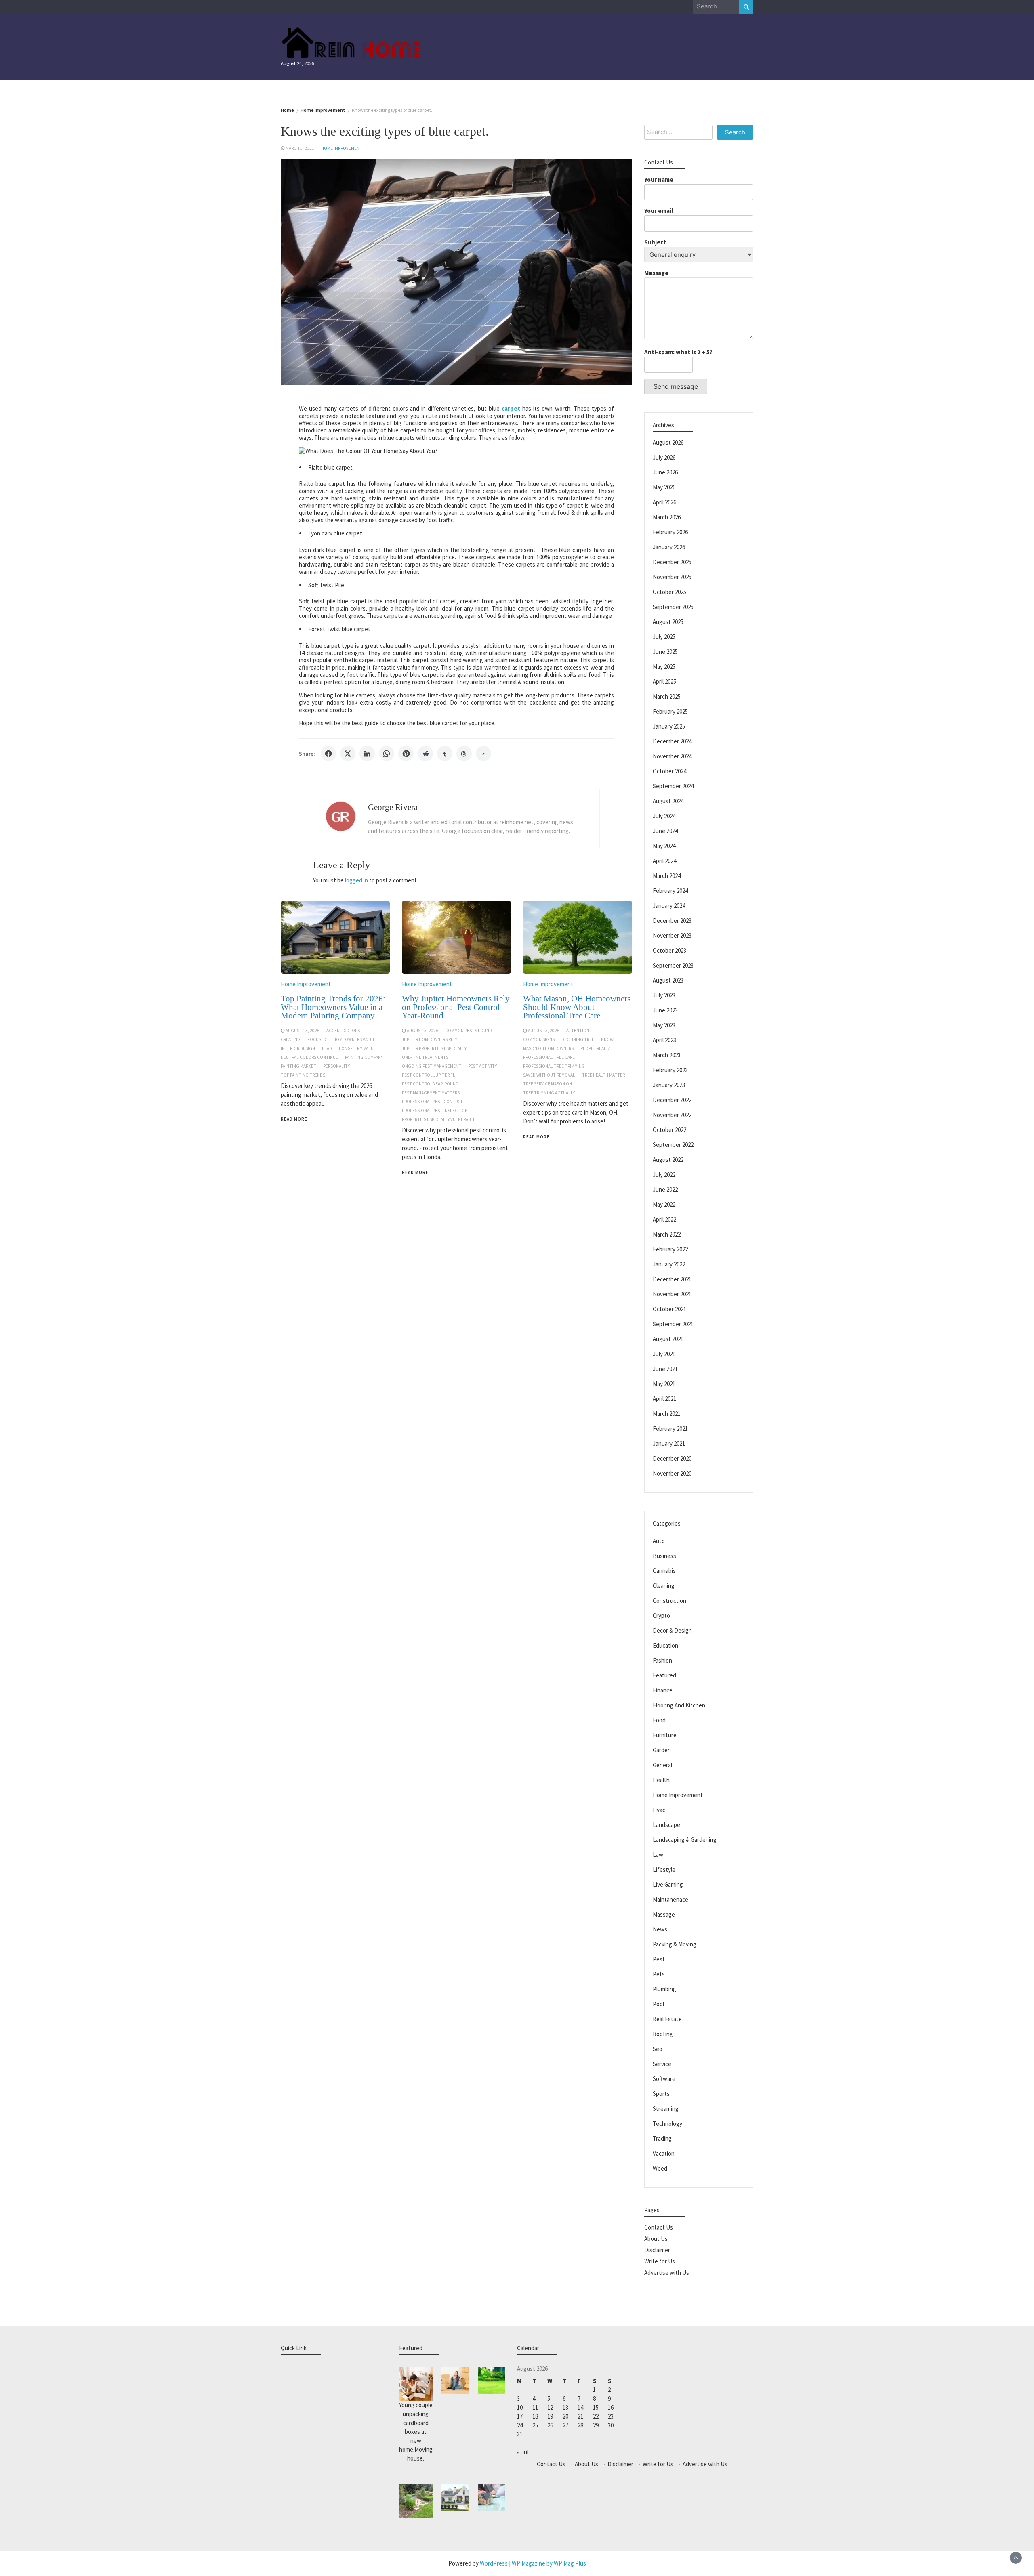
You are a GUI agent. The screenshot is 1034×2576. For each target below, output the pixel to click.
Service (662, 2064)
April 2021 (664, 1399)
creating (291, 1039)
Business (664, 1556)
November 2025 (672, 577)
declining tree (578, 1039)
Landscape (666, 1825)
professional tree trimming (554, 1066)
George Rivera (393, 807)
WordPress (494, 2563)
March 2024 (667, 876)
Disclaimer (657, 2250)
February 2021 (670, 1429)
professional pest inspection (435, 1111)
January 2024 (669, 906)
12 (550, 2407)
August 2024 (668, 801)
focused (317, 1039)
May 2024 (664, 846)
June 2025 (665, 652)
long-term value (357, 1048)
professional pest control (433, 1102)
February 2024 (670, 891)
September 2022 (673, 1145)
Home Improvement (342, 148)
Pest (659, 1959)
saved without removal (549, 1075)
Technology (667, 2124)
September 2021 (673, 1324)
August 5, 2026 (422, 1031)
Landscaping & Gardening (685, 1840)
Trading (662, 2138)
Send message (676, 386)
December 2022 (672, 1100)
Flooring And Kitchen (679, 1705)
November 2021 (672, 1294)
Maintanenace (670, 1899)
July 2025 (664, 637)
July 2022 (664, 1175)
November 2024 (672, 756)
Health (661, 1780)
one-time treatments (425, 1057)
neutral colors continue (309, 1057)
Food (659, 1720)
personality (336, 1066)
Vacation (664, 2153)
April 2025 (664, 681)
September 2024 (673, 786)
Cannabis (664, 1571)
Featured (664, 1675)
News (660, 1929)
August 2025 (668, 622)
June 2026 (665, 472)
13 (565, 2407)
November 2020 (672, 1473)
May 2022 (664, 1204)
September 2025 (673, 607)
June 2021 (665, 1369)
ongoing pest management (432, 1066)
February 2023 (670, 1070)
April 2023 (664, 1040)
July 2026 (664, 457)
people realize (597, 1048)
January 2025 (669, 726)
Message (656, 273)
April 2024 (664, 861)
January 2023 (669, 1085)
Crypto (661, 1616)
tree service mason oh (547, 1084)
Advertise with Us (667, 2273)
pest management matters (431, 1093)
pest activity (482, 1066)
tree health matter (603, 1075)
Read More (294, 1119)
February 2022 (670, 1249)
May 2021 (664, 1384)
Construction (669, 1601)
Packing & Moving (675, 1944)
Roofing (663, 2034)
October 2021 (669, 1309)
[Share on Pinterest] (406, 754)
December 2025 (672, 562)
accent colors (343, 1031)
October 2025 (669, 592)
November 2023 (672, 935)
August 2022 (668, 1160)
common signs (539, 1039)
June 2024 (665, 831)
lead (327, 1048)
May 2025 (664, 667)
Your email (659, 211)
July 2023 (664, 995)
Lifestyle (664, 1870)
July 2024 (664, 816)
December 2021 (672, 1279)
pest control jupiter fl (429, 1075)
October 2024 (669, 771)
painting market (298, 1066)
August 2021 (668, 1339)
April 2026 (664, 502)
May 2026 (664, 487)
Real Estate (667, 2019)
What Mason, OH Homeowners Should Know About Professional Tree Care (577, 1007)
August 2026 (668, 442)
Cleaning (664, 1586)
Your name (659, 180)
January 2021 (669, 1443)
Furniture (665, 1735)
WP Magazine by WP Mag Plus (549, 2563)
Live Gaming (668, 1884)
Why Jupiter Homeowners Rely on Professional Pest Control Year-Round (456, 1007)
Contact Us (659, 2227)
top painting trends (303, 1075)
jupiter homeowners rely (430, 1039)
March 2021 (667, 1414)
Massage (664, 1914)
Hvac (659, 1810)
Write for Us (660, 2261)
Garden (662, 1750)
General (662, 1765)
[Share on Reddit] (425, 754)
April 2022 (664, 1219)
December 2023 (672, 921)
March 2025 (667, 696)
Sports (661, 2094)
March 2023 (667, 1055)
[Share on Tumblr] (445, 754)
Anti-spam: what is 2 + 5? (678, 352)
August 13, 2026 (303, 1031)
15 (596, 2407)
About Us (656, 2239)
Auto (659, 1541)
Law (658, 1855)
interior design (298, 1048)
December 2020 (672, 1458)
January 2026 (669, 547)
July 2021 (664, 1354)
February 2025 (670, 711)
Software (664, 2079)
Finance (663, 1690)
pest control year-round (430, 1084)
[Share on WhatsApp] (387, 754)
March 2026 (667, 517)
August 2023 (668, 980)
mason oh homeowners (548, 1048)
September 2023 (673, 965)
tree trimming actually (549, 1093)
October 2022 (669, 1130)
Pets (659, 1974)
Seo (658, 2049)
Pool (658, 2004)
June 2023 (665, 1010)
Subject (655, 242)
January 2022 (669, 1264)
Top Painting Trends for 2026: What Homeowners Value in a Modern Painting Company (333, 1007)
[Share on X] (348, 754)
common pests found (469, 1031)
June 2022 (665, 1189)
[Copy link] (483, 754)
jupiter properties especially (434, 1048)
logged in (356, 880)
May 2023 (664, 1025)
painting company (364, 1057)
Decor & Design (672, 1630)
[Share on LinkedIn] (367, 754)
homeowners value (354, 1039)
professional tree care (549, 1057)
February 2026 (670, 532)
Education (665, 1645)
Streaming (666, 2109)
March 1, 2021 (300, 148)
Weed (660, 2168)
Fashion (662, 1660)
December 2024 (672, 741)
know (607, 1039)
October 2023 (669, 950)
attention (578, 1031)
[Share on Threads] (464, 754)
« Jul (523, 2452)
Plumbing (664, 1989)
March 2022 (667, 1234)
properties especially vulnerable (439, 1119)
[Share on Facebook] (328, 754)
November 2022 (672, 1115)
